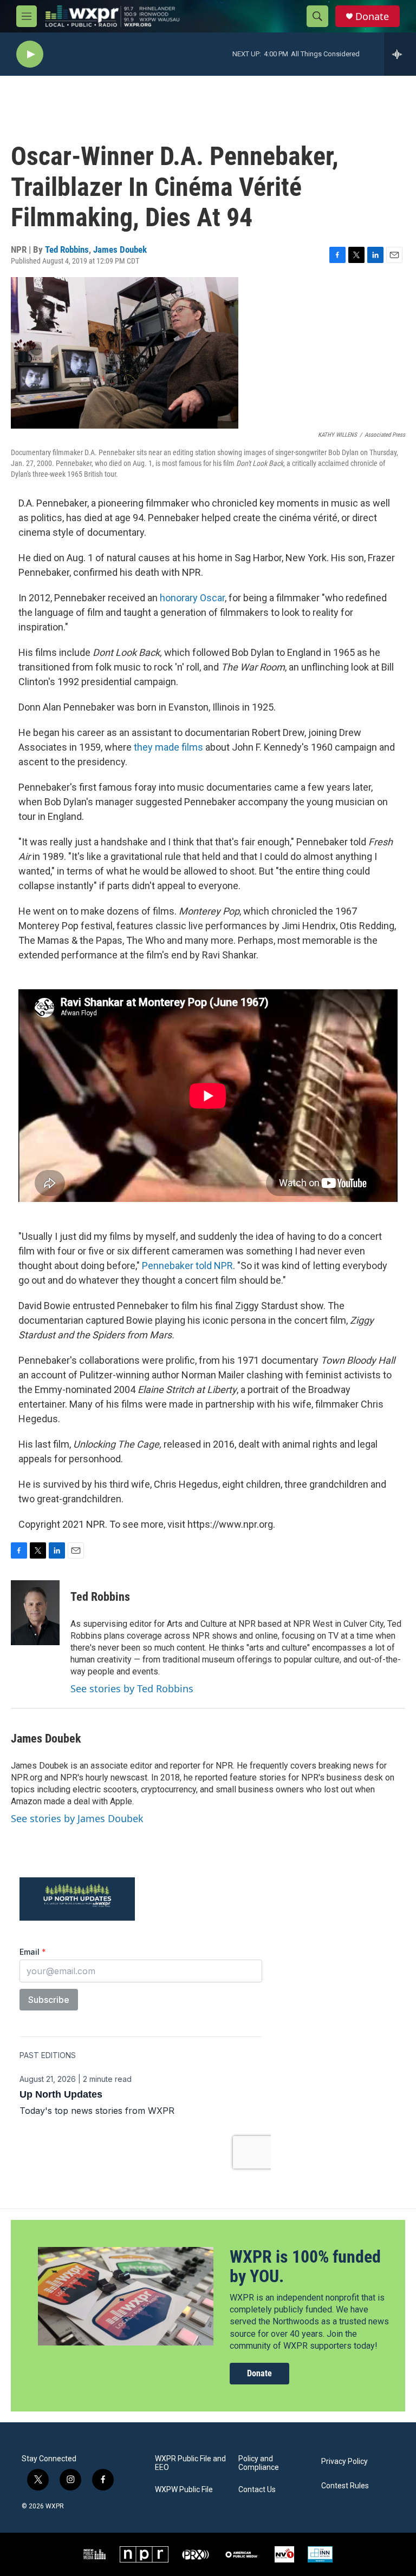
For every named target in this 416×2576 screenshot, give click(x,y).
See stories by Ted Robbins (132, 1688)
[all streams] (400, 54)
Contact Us (257, 2490)
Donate (372, 17)
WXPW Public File (184, 2490)
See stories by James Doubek (77, 1818)
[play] (30, 54)
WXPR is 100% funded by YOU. (305, 2267)
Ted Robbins (67, 249)
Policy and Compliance (259, 2463)
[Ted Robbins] (35, 1613)
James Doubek (120, 249)
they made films (168, 747)
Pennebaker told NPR (187, 1266)
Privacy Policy (344, 2462)
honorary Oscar (192, 598)
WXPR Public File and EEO (190, 2463)
